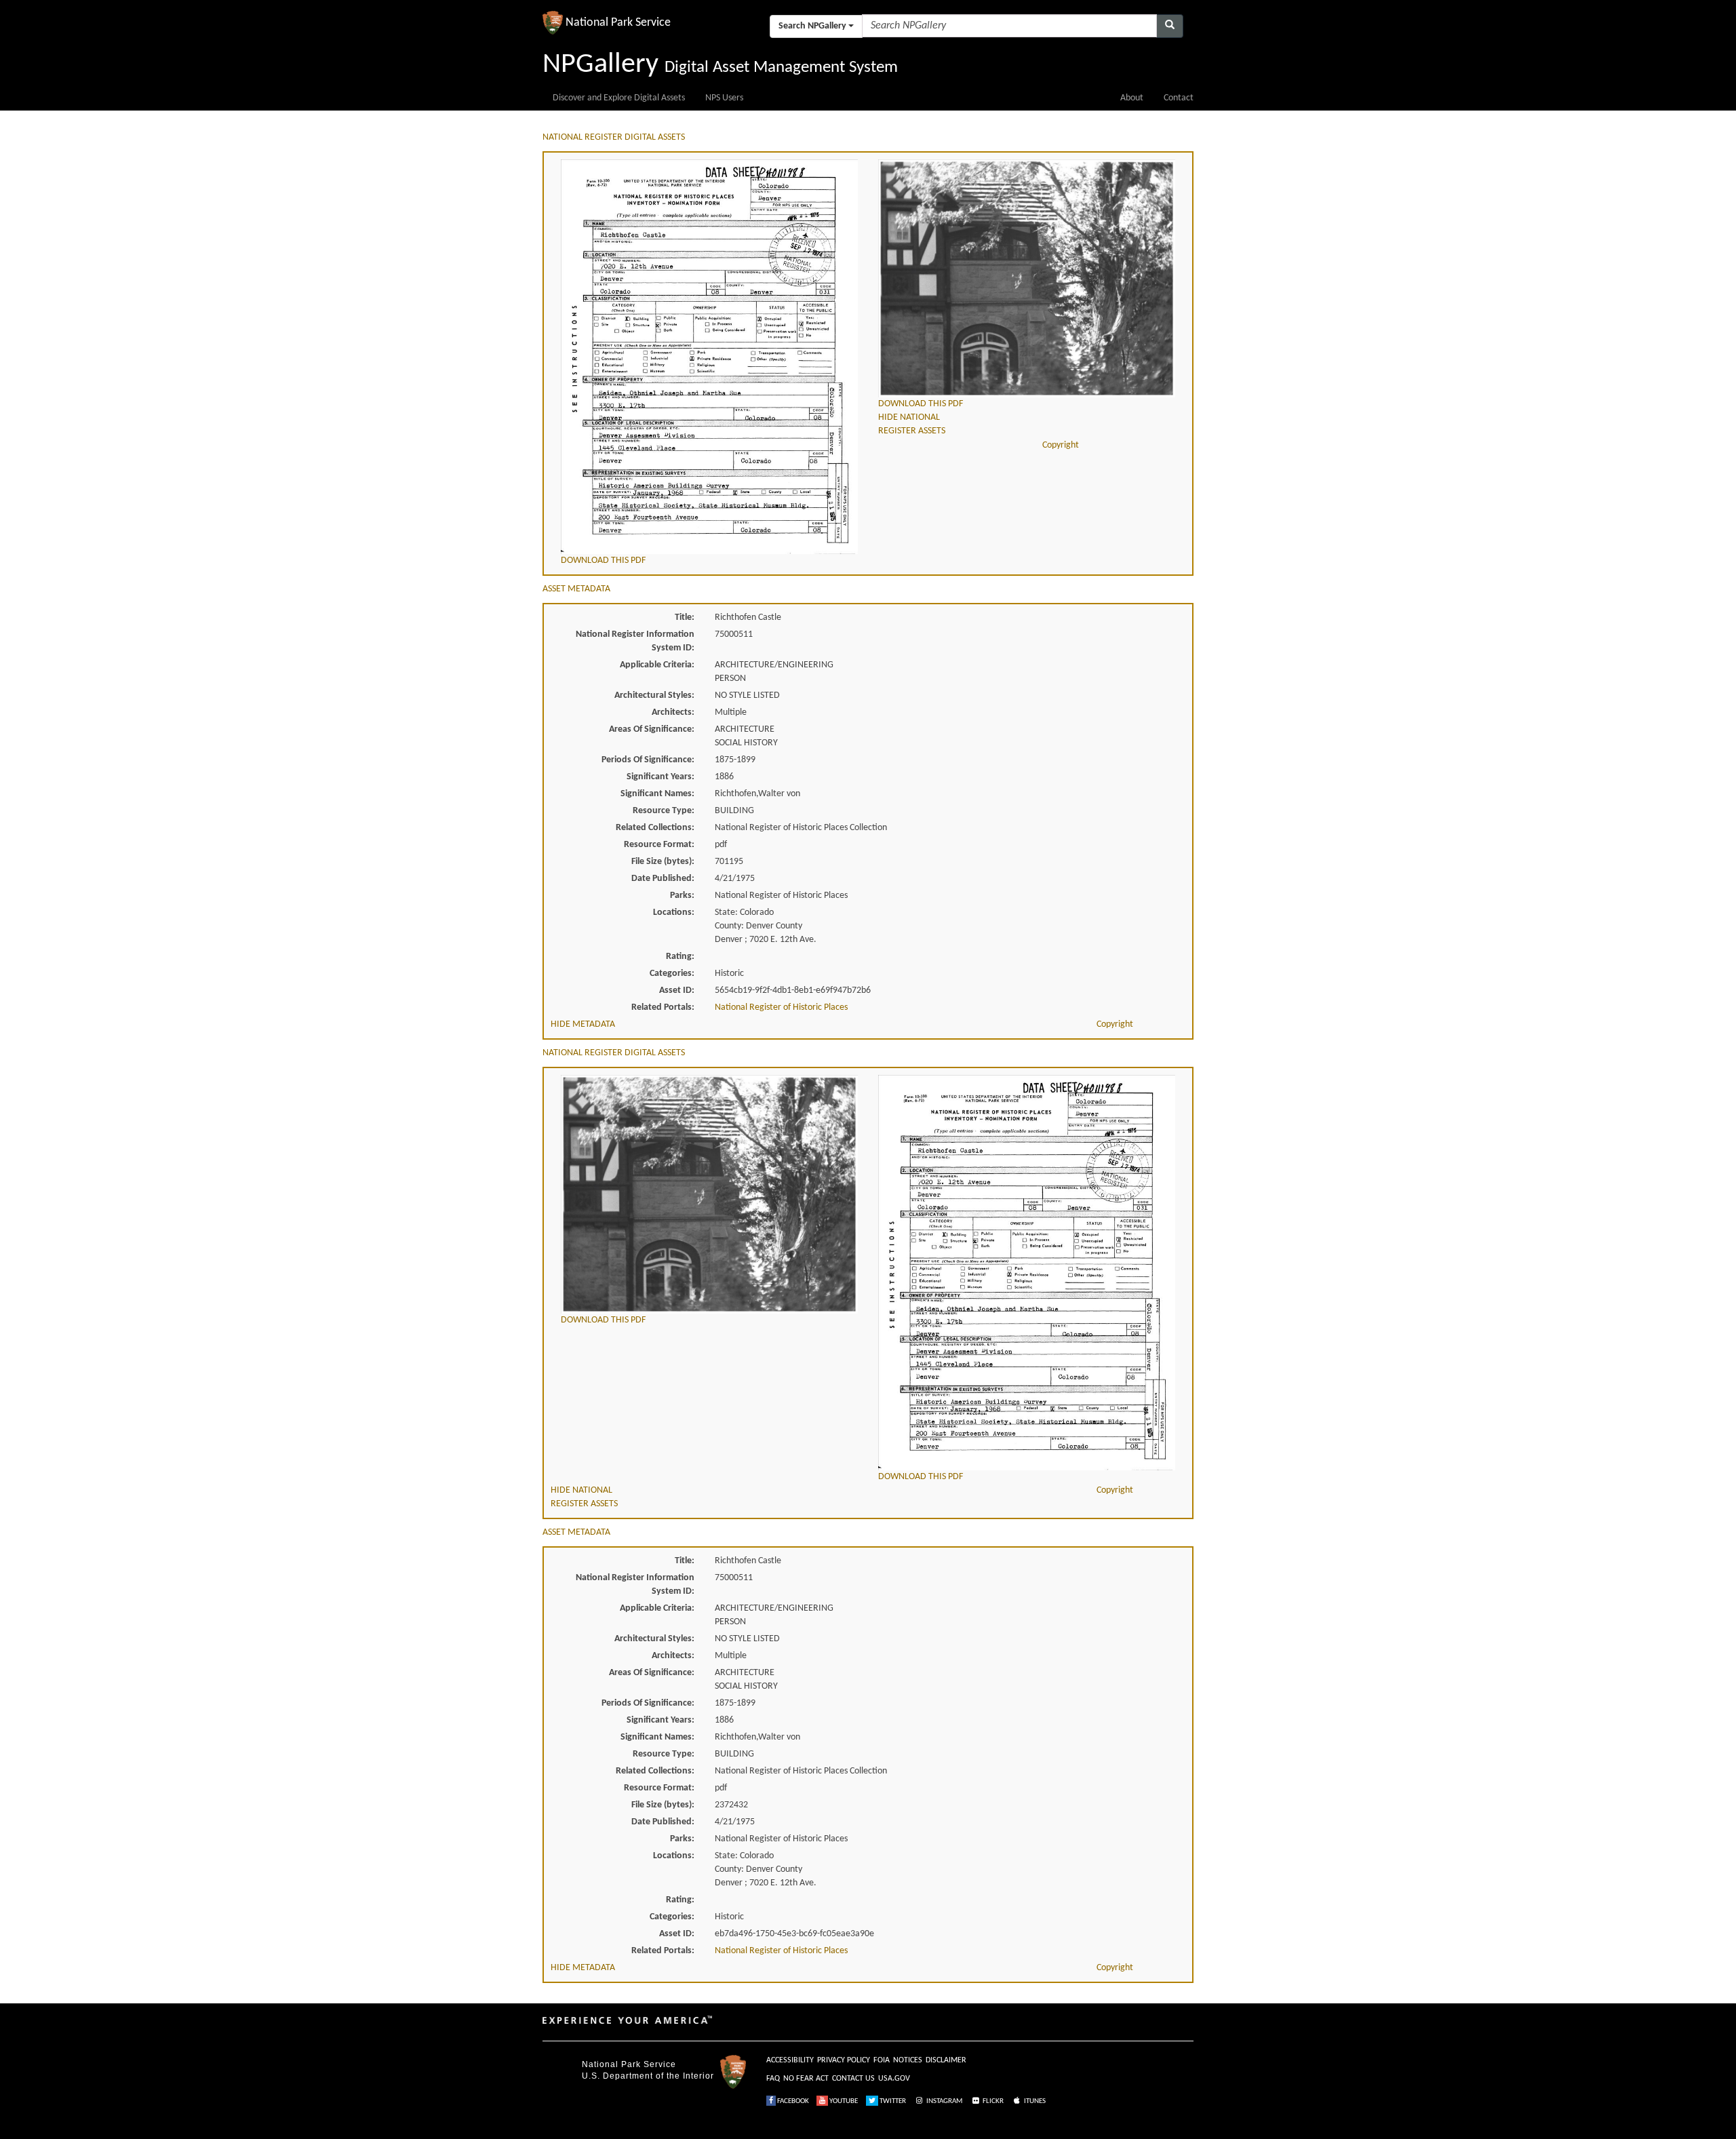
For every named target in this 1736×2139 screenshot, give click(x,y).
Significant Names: (657, 794)
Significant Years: (660, 777)
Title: (685, 617)
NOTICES (908, 2060)
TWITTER (892, 2101)
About (1132, 98)
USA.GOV (894, 2079)
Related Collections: (655, 828)
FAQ (773, 2079)
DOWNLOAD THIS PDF (603, 561)
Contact (1179, 98)
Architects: (673, 712)
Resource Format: (659, 845)
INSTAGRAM (944, 2101)
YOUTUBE (843, 2101)
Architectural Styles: (654, 695)
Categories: (672, 974)
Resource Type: (664, 811)
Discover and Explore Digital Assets (619, 98)
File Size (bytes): (663, 862)
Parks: (682, 896)
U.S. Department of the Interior (648, 2076)
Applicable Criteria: (657, 665)
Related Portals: (663, 1007)
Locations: (674, 912)
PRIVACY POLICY (844, 2060)
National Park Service (629, 2064)
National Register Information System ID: (635, 641)
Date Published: (663, 879)
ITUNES (1034, 2101)
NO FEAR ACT (806, 2079)
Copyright (1061, 445)
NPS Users (724, 98)
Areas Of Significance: (652, 729)
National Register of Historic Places (781, 1007)
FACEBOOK (792, 2101)
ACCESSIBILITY (790, 2060)
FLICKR (992, 2101)
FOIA (882, 2060)
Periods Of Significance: (648, 760)
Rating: (680, 957)
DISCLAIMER (946, 2060)
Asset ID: (677, 990)
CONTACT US (853, 2079)
